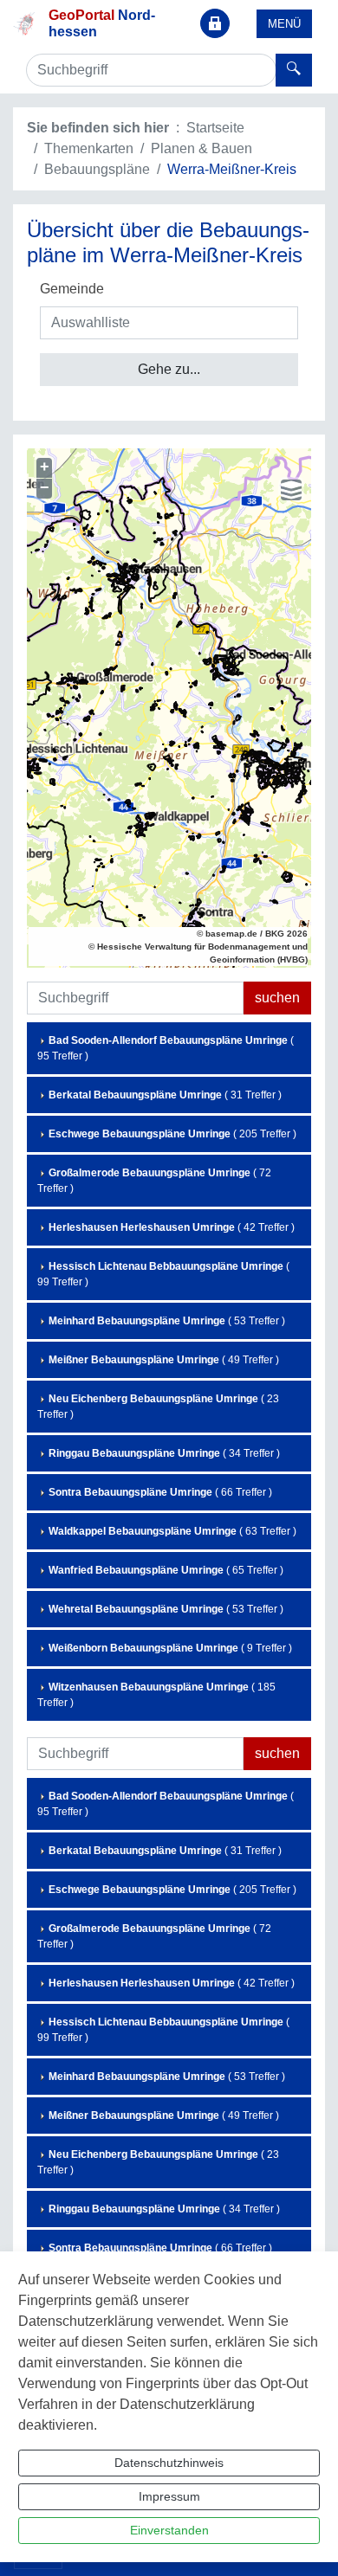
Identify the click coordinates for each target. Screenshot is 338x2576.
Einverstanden (169, 2530)
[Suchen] (294, 70)
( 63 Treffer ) (172, 1531)
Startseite (215, 128)
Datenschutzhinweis (169, 2463)
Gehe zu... (169, 369)
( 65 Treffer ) (166, 1570)
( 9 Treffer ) (170, 1648)
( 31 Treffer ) (165, 1095)
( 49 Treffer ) (164, 1360)
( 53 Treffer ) (167, 1321)
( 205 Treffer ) (172, 1134)
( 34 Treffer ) (164, 1453)
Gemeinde (72, 289)
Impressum (169, 2496)
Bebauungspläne (97, 169)
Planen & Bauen (201, 148)
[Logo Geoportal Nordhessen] (24, 22)
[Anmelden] (215, 23)
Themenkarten (89, 148)
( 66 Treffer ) (160, 1492)
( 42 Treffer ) (172, 1227)
